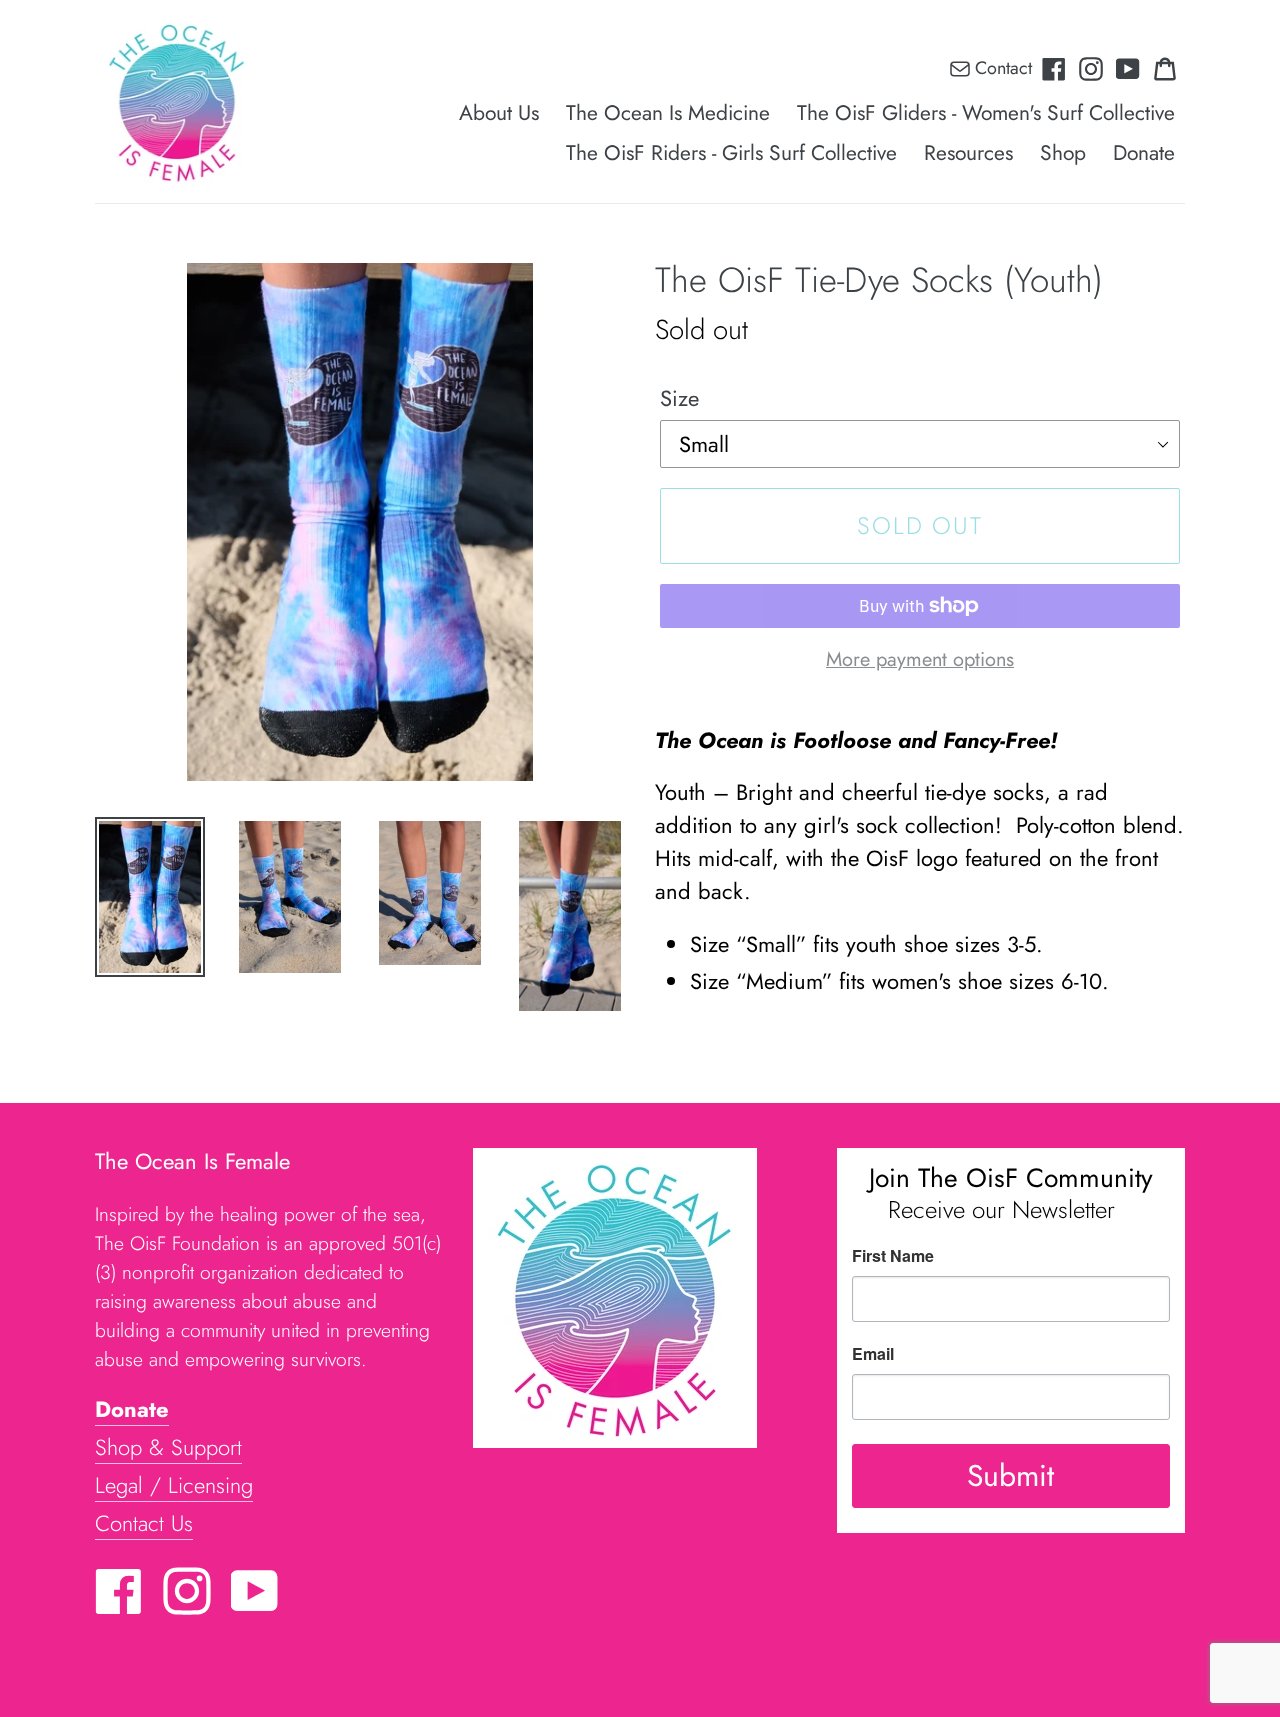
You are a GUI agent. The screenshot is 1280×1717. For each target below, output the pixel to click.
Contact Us (144, 1523)
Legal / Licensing (174, 1485)
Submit (1010, 1475)
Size (679, 398)
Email (873, 1354)
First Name (893, 1256)
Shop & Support (168, 1447)
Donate (132, 1409)
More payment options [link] (920, 659)
